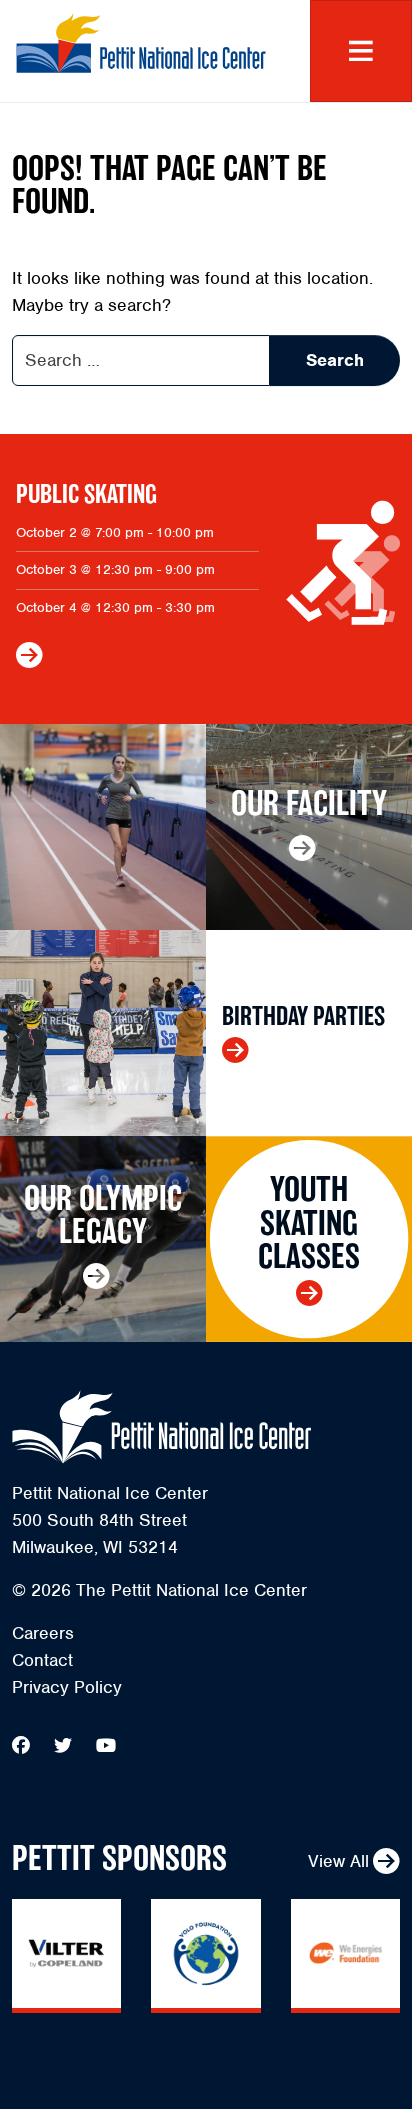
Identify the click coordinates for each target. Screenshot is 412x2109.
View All (338, 1861)
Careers (43, 1633)
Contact (42, 1660)
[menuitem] (206, 1633)
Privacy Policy (67, 1687)
